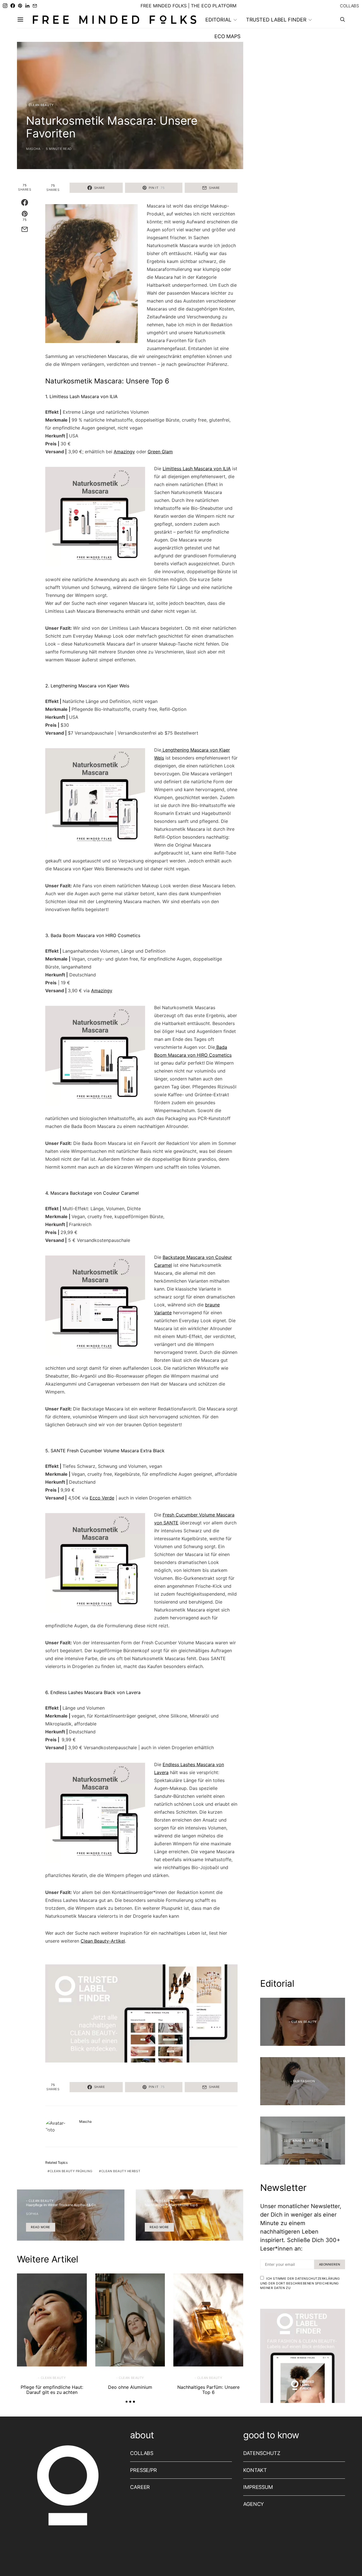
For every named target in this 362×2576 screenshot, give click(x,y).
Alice (150, 2214)
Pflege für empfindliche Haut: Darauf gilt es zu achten (52, 2390)
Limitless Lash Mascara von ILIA (197, 469)
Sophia (32, 2214)
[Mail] (35, 6)
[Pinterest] (20, 6)
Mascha (33, 149)
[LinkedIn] (27, 6)
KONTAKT (255, 2470)
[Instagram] (5, 6)
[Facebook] (13, 6)
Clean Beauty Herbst (121, 2171)
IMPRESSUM (258, 2487)
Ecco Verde (102, 1498)
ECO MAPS (227, 36)
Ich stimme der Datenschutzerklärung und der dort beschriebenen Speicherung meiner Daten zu (300, 2283)
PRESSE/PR (144, 2470)
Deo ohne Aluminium (130, 2387)
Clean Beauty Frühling (71, 2171)
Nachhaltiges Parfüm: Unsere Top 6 (208, 2390)
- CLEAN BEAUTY (40, 105)
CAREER (140, 2487)
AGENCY (254, 2504)
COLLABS (350, 6)
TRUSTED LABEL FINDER (276, 20)
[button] (127, 2402)
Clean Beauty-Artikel (103, 1941)
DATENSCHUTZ (262, 2453)
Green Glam (160, 452)
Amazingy (124, 452)
